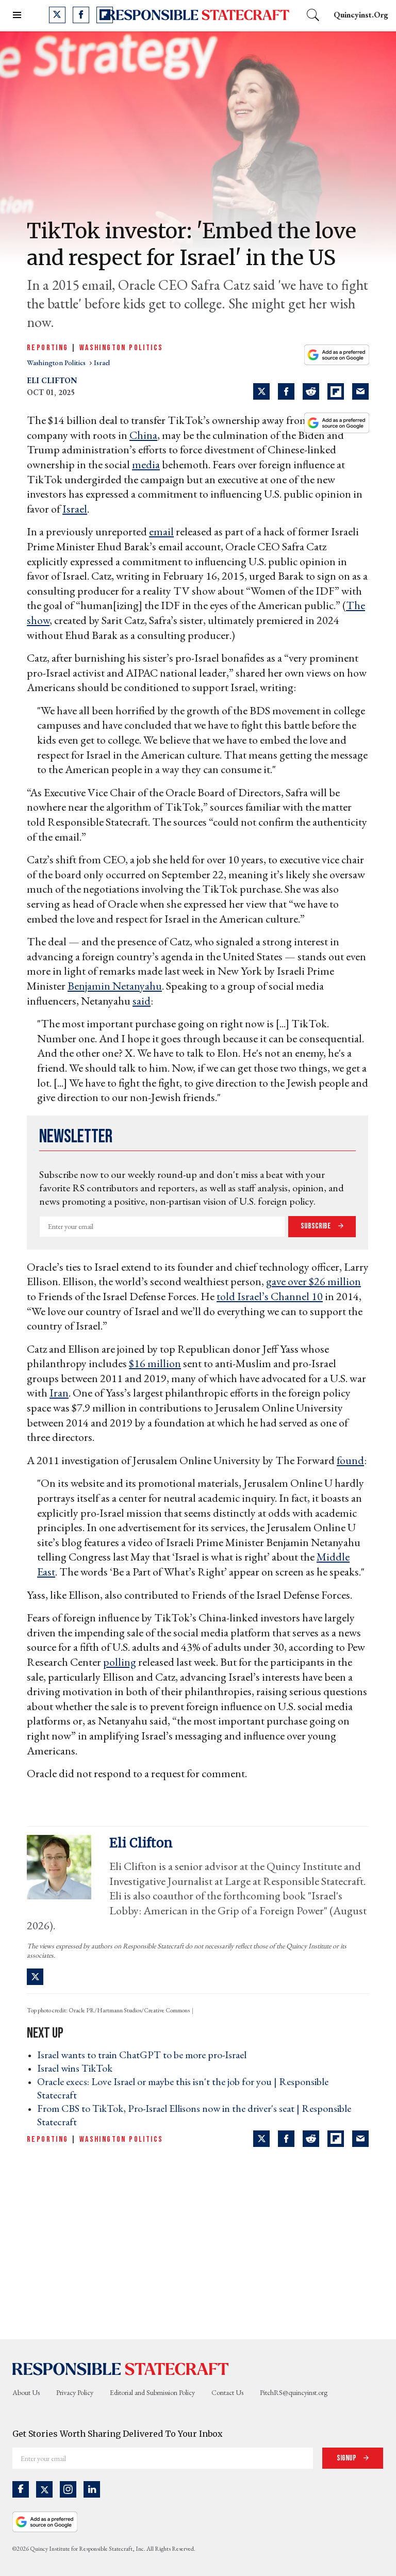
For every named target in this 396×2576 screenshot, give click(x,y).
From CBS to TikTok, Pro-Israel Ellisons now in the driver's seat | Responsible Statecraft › (194, 2115)
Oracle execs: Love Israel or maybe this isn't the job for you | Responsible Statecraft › (183, 2088)
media (146, 464)
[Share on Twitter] (261, 391)
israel (102, 363)
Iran (59, 1393)
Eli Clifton (52, 380)
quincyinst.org (361, 15)
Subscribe (317, 1226)
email (161, 531)
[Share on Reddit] (311, 391)
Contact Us (227, 2392)
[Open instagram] (68, 2489)
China (143, 435)
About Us (26, 2392)
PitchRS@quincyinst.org (294, 2392)
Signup (347, 2458)
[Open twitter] (57, 15)
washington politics (57, 363)
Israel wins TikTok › (78, 2068)
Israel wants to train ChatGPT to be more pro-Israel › (145, 2055)
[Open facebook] (81, 15)
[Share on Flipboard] (336, 391)
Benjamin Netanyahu (115, 986)
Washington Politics (121, 348)
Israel (75, 509)
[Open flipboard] (105, 15)
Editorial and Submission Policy (152, 2392)
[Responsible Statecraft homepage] (121, 2368)
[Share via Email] (360, 391)
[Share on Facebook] (286, 391)
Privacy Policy (75, 2392)
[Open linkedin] (92, 2489)
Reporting (48, 348)
